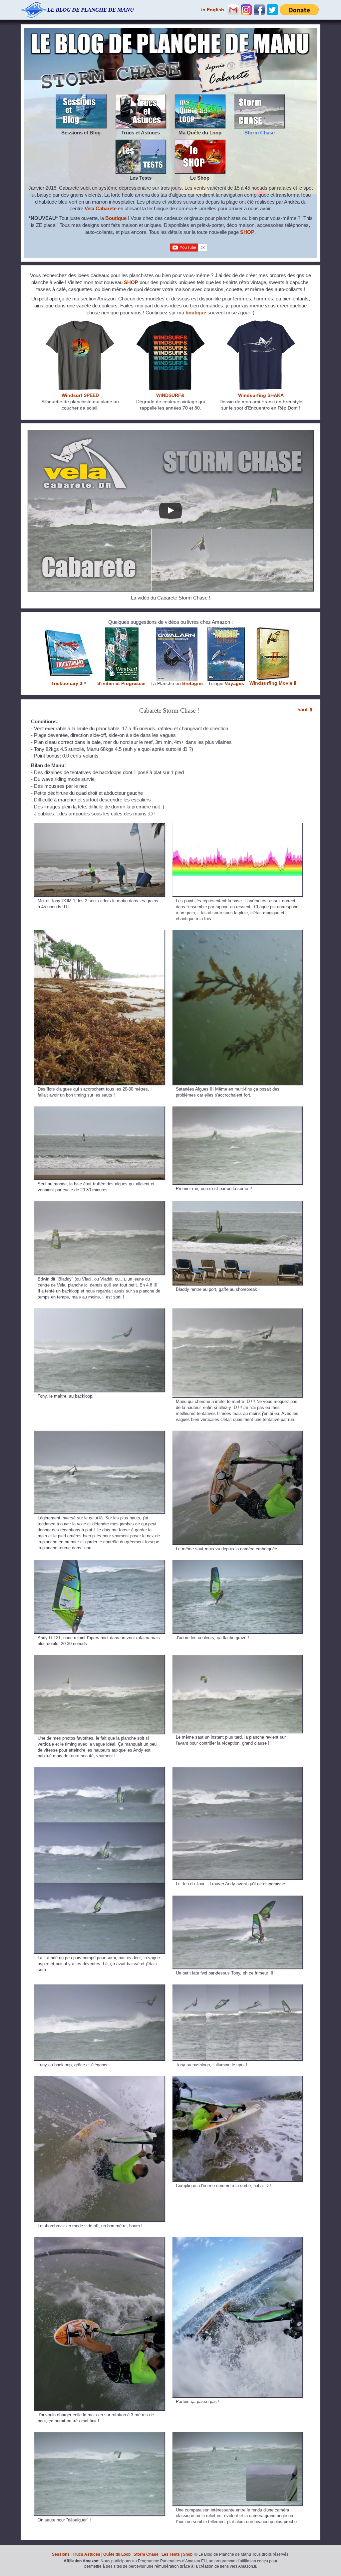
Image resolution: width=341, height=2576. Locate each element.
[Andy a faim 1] (99, 1563)
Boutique (116, 218)
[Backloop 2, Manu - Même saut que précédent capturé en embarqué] (238, 1434)
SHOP (247, 232)
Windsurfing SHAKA (261, 395)
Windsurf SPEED (80, 395)
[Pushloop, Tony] (238, 1988)
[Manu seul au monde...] (99, 1110)
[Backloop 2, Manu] (99, 1434)
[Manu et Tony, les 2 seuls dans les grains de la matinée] (99, 826)
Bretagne (192, 684)
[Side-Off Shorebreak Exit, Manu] (238, 2079)
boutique (196, 313)
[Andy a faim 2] (238, 1563)
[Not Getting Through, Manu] (238, 2240)
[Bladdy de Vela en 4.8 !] (99, 1204)
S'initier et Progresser (122, 684)
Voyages (234, 684)
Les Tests (171, 2554)
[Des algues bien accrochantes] (238, 933)
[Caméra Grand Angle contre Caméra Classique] (238, 2435)
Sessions (61, 2554)
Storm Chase (146, 2554)
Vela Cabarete (101, 208)
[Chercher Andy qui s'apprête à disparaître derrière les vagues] (238, 1770)
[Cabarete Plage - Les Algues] (99, 933)
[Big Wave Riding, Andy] (99, 1770)
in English (213, 10)
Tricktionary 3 (67, 684)
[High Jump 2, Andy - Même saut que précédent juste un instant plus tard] (238, 1658)
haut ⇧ (305, 709)
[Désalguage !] (99, 2435)
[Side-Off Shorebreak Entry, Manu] (99, 2079)
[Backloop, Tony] (99, 1312)
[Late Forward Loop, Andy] (238, 1899)
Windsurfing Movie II (273, 683)
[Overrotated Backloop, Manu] (99, 2240)
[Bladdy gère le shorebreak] (238, 1204)
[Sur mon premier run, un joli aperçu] (238, 1110)
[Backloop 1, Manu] (238, 1312)
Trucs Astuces (86, 2554)
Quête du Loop (117, 2554)
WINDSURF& (170, 395)
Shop (188, 2554)
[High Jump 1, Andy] (99, 1658)
